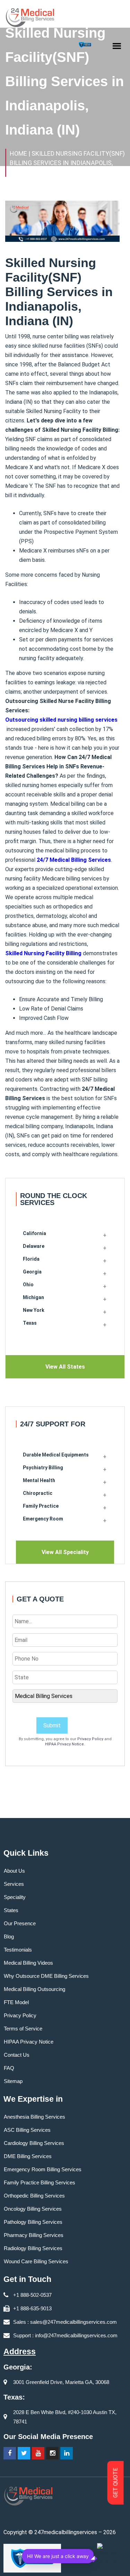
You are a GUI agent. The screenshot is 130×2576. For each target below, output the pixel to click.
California (34, 1233)
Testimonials (18, 1950)
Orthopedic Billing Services (34, 2196)
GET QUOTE (116, 2483)
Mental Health (39, 1480)
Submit (52, 1725)
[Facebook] (10, 2453)
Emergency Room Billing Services (43, 2169)
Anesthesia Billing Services (34, 2117)
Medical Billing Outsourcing (34, 1989)
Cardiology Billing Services (34, 2143)
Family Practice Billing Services (40, 2182)
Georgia (32, 1272)
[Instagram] (52, 2453)
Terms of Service (23, 2029)
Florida (31, 1259)
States (11, 1910)
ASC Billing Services (27, 2130)
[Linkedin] (67, 2453)
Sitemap (13, 2081)
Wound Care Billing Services (36, 2261)
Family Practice (41, 1506)
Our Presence (20, 1923)
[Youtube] (38, 2453)
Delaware (34, 1246)
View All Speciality (65, 1552)
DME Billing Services (28, 2156)
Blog (9, 1936)
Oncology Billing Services (33, 2209)
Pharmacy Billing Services (34, 2235)
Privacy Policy (90, 1739)
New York (34, 1310)
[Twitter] (24, 2453)
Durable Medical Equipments (56, 1455)
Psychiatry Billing (43, 1468)
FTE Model (16, 2002)
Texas (30, 1323)
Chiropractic (38, 1493)
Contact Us (17, 2055)
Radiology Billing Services (33, 2248)
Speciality (15, 1897)
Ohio (28, 1285)
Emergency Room (43, 1519)
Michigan (33, 1297)
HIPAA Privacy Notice (64, 1744)
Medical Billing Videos (28, 1963)
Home (18, 153)
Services (14, 1884)
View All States (65, 1367)
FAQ (9, 2068)
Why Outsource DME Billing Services (46, 1976)
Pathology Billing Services (33, 2222)
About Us (14, 1871)
